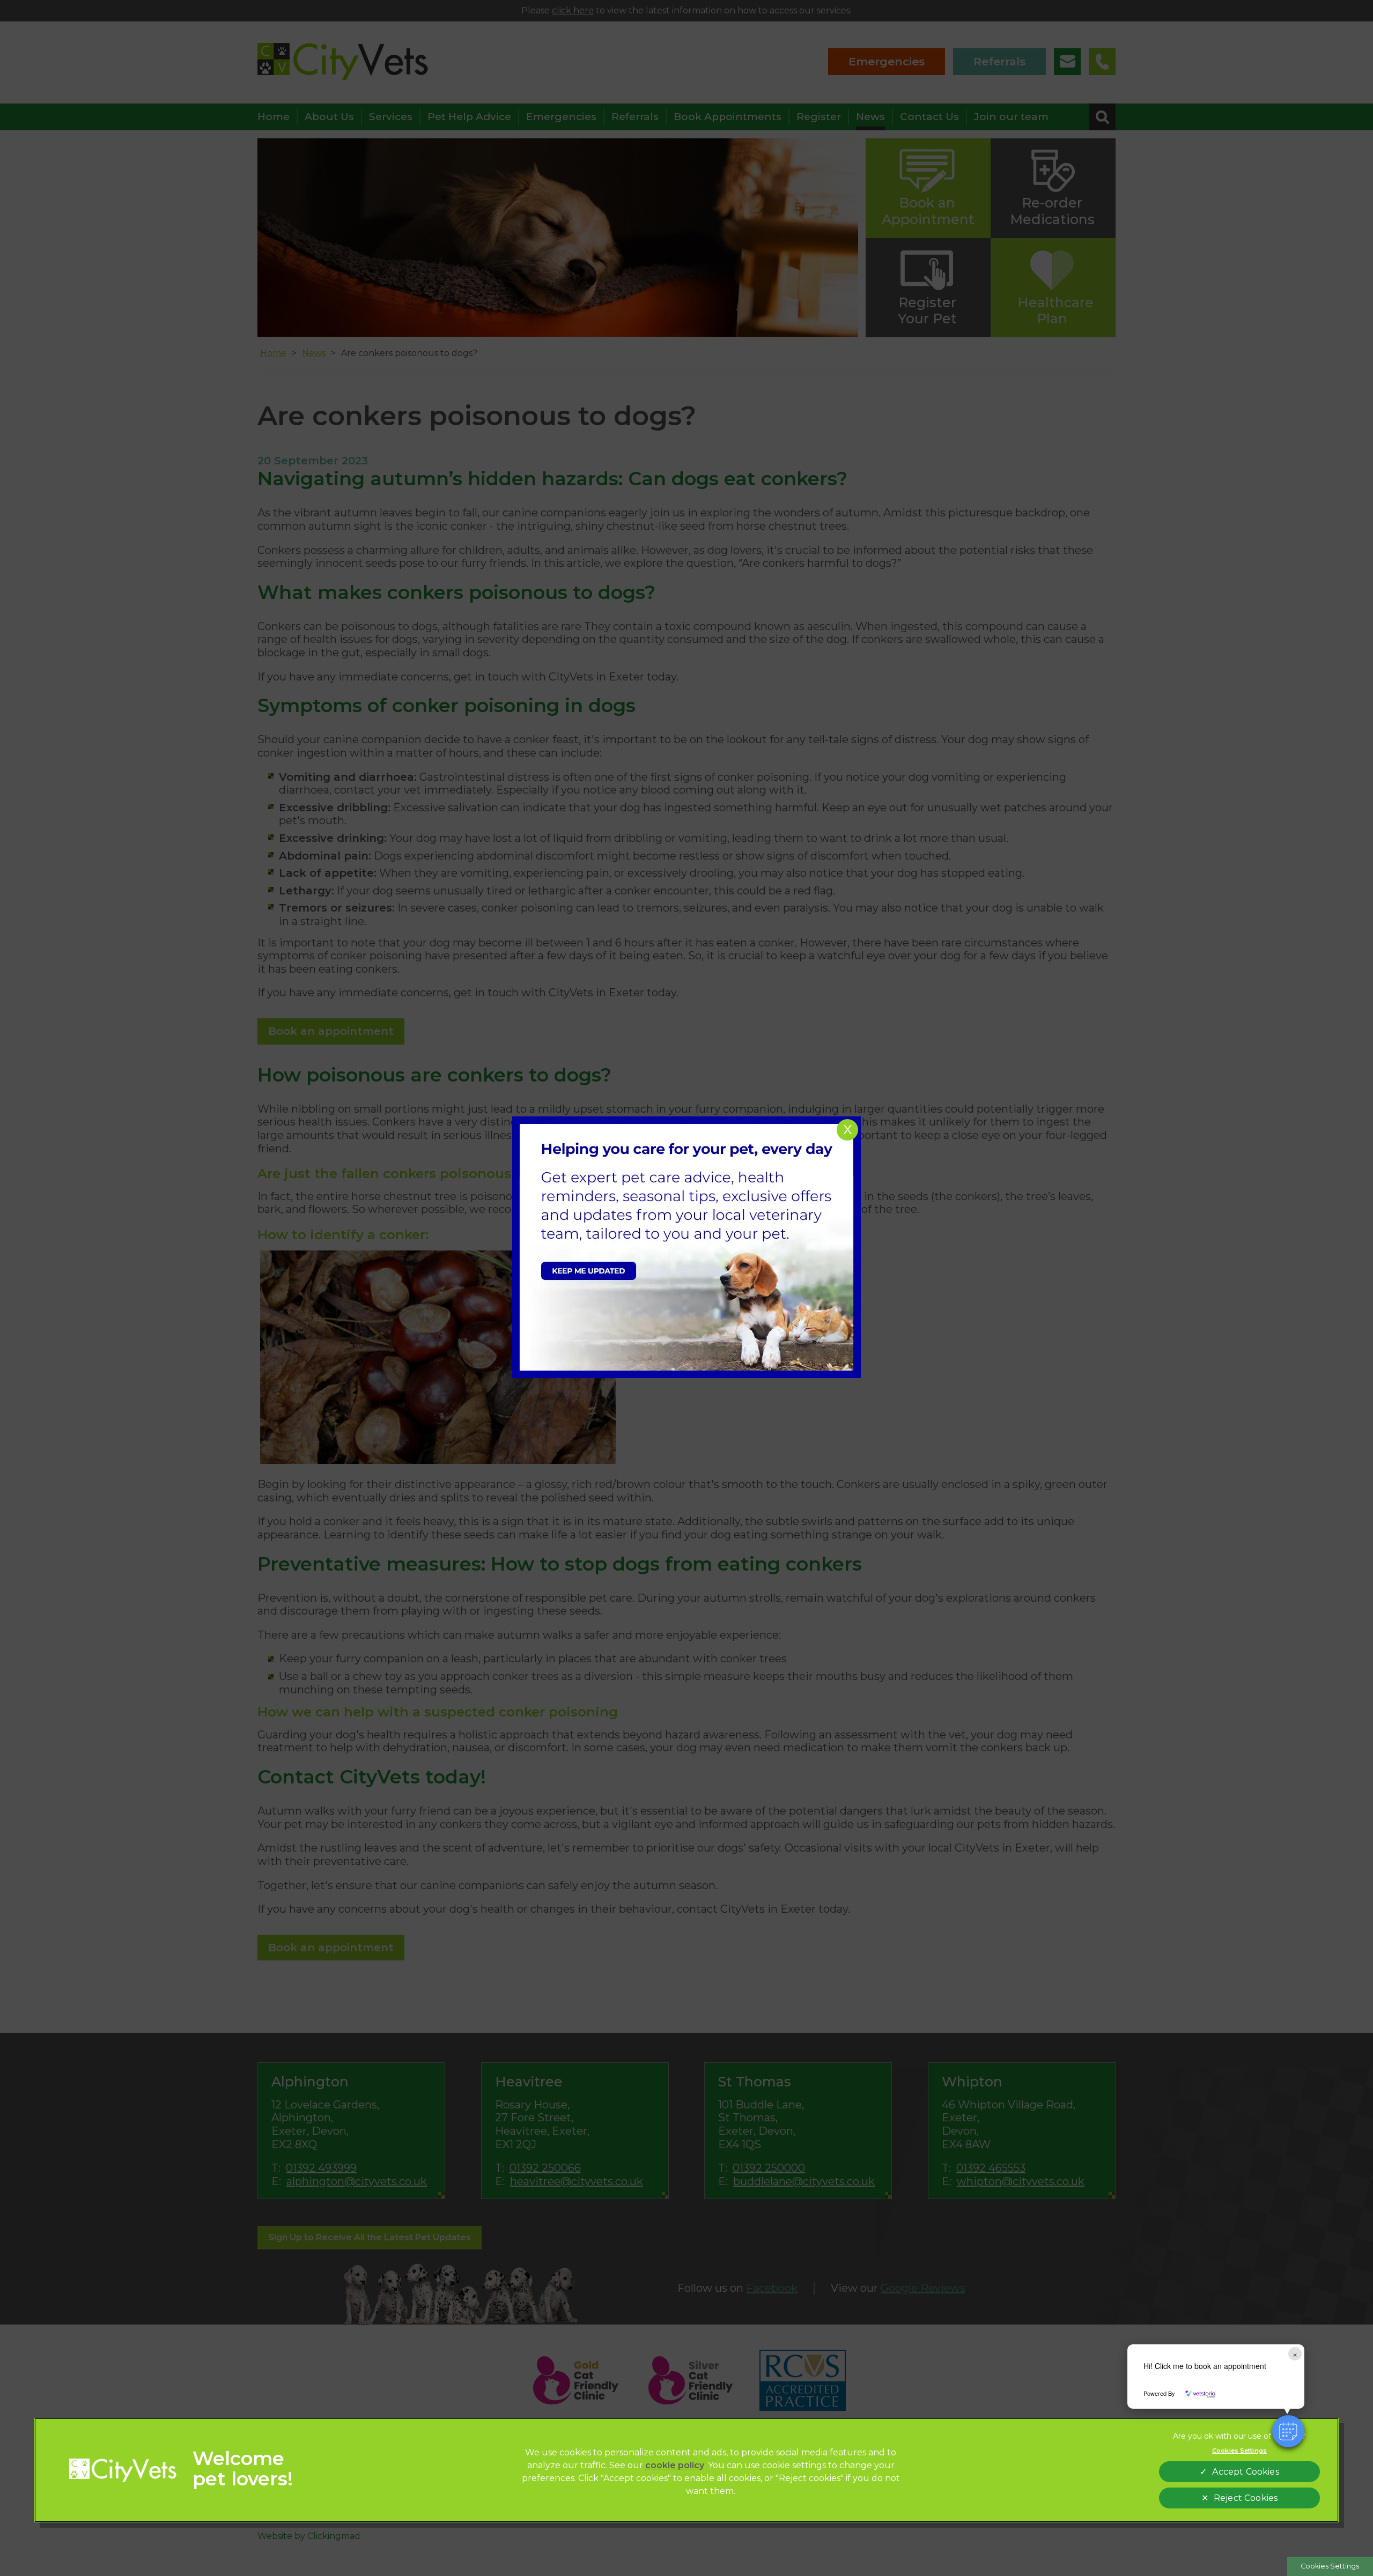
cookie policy (675, 2465)
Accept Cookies (1245, 2472)
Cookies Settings (1330, 2566)
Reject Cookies (1246, 2498)
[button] (1288, 2431)
